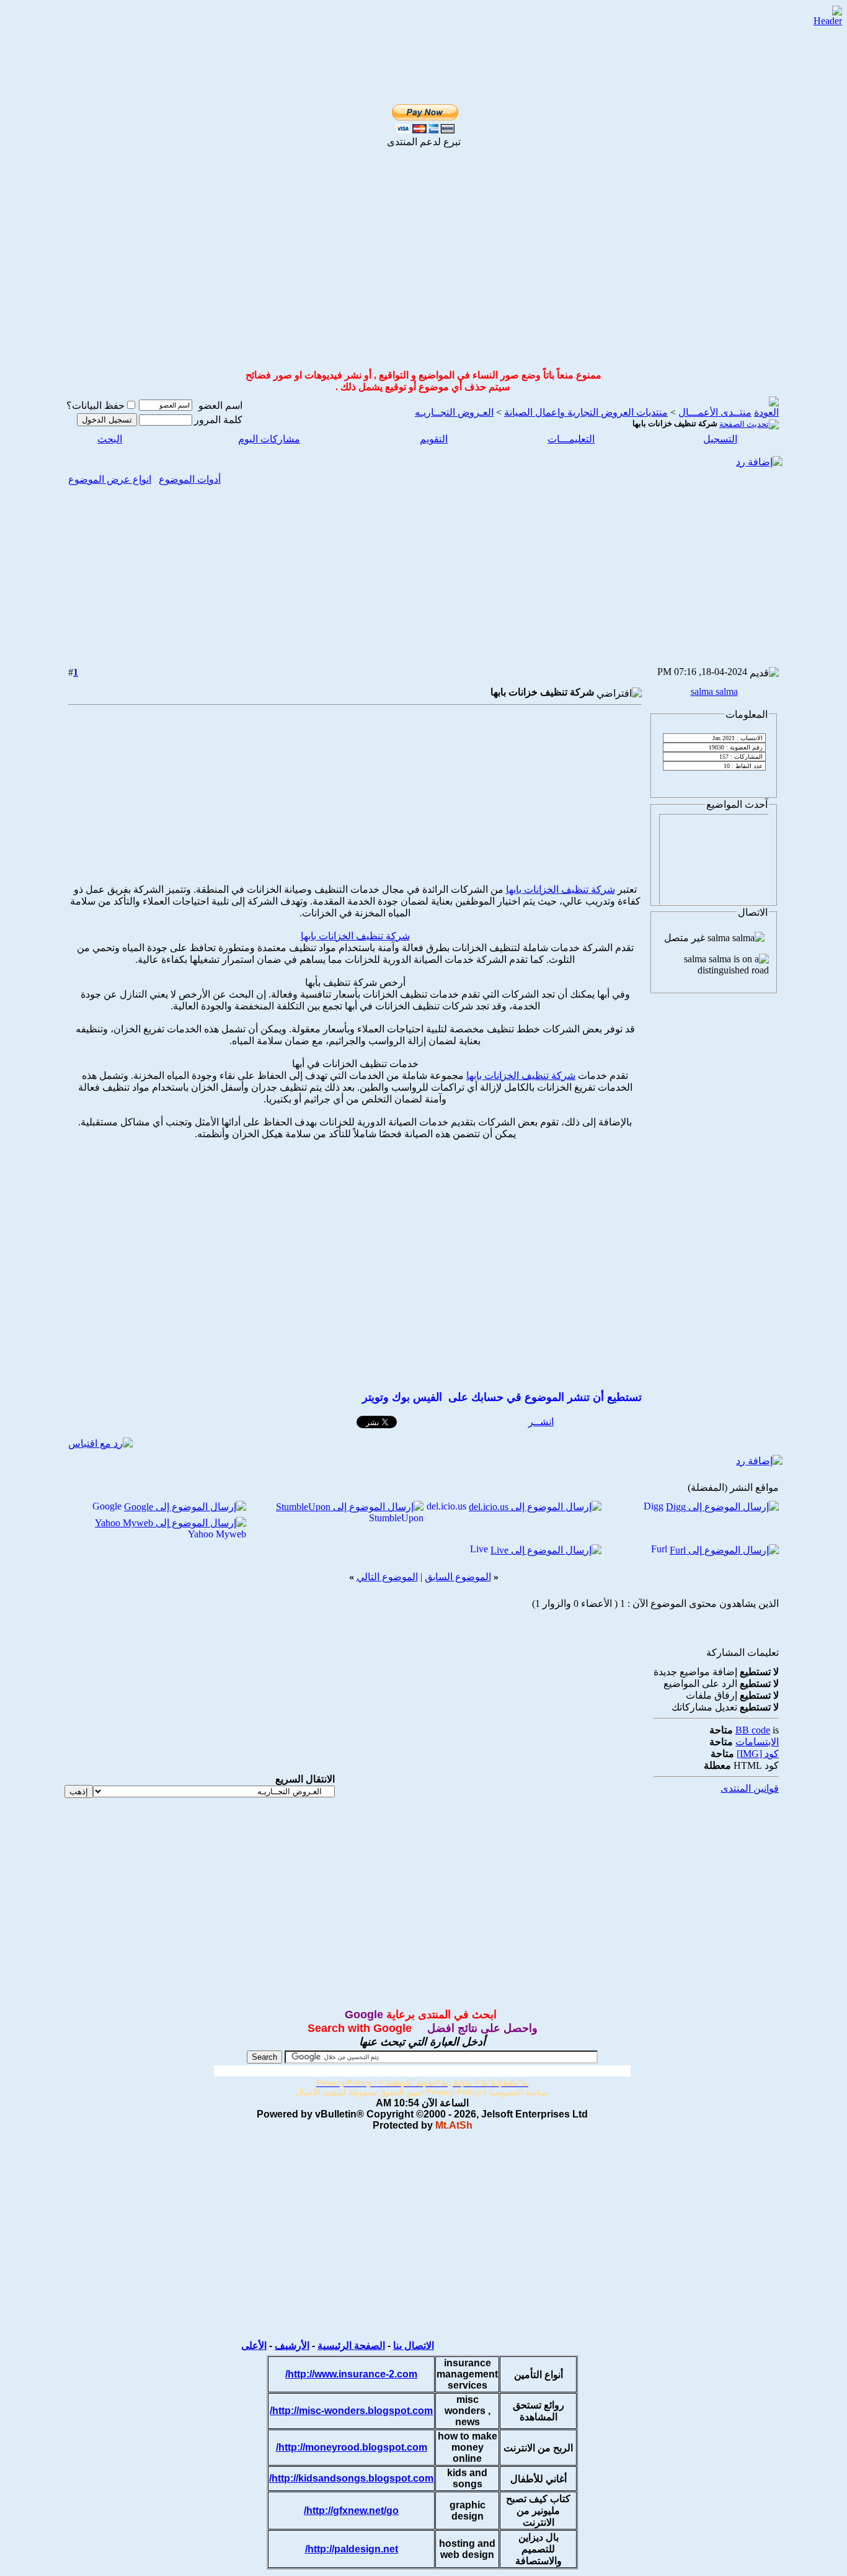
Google (107, 1506)
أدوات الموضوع (190, 479)
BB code (753, 1730)
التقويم (434, 439)
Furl (659, 1549)
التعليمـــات (571, 439)
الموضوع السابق (458, 1577)
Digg (654, 1506)
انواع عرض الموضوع (110, 479)
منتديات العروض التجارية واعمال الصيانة (586, 412)
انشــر (541, 1422)
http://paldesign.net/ (352, 2549)
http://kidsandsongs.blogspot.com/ (351, 2478)
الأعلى (254, 2346)
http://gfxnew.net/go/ (351, 2511)
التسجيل (720, 439)
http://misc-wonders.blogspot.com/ (351, 2411)
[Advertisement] (409, 26)
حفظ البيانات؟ (95, 405)
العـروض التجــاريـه (454, 412)
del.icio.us (446, 1506)
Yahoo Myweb (217, 1534)
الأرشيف (292, 2346)
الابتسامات (757, 1742)
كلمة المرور (218, 420)
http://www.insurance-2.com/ (351, 2374)
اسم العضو (220, 405)
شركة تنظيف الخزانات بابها (561, 889)
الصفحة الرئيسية (351, 2346)
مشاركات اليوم (269, 439)
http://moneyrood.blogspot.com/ (352, 2447)
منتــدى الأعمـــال (715, 412)
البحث (110, 439)
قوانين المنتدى (750, 1788)
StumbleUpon (396, 1518)
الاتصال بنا (414, 2346)
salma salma (714, 691)
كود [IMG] (758, 1754)
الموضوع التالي (387, 1577)
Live (479, 1549)
